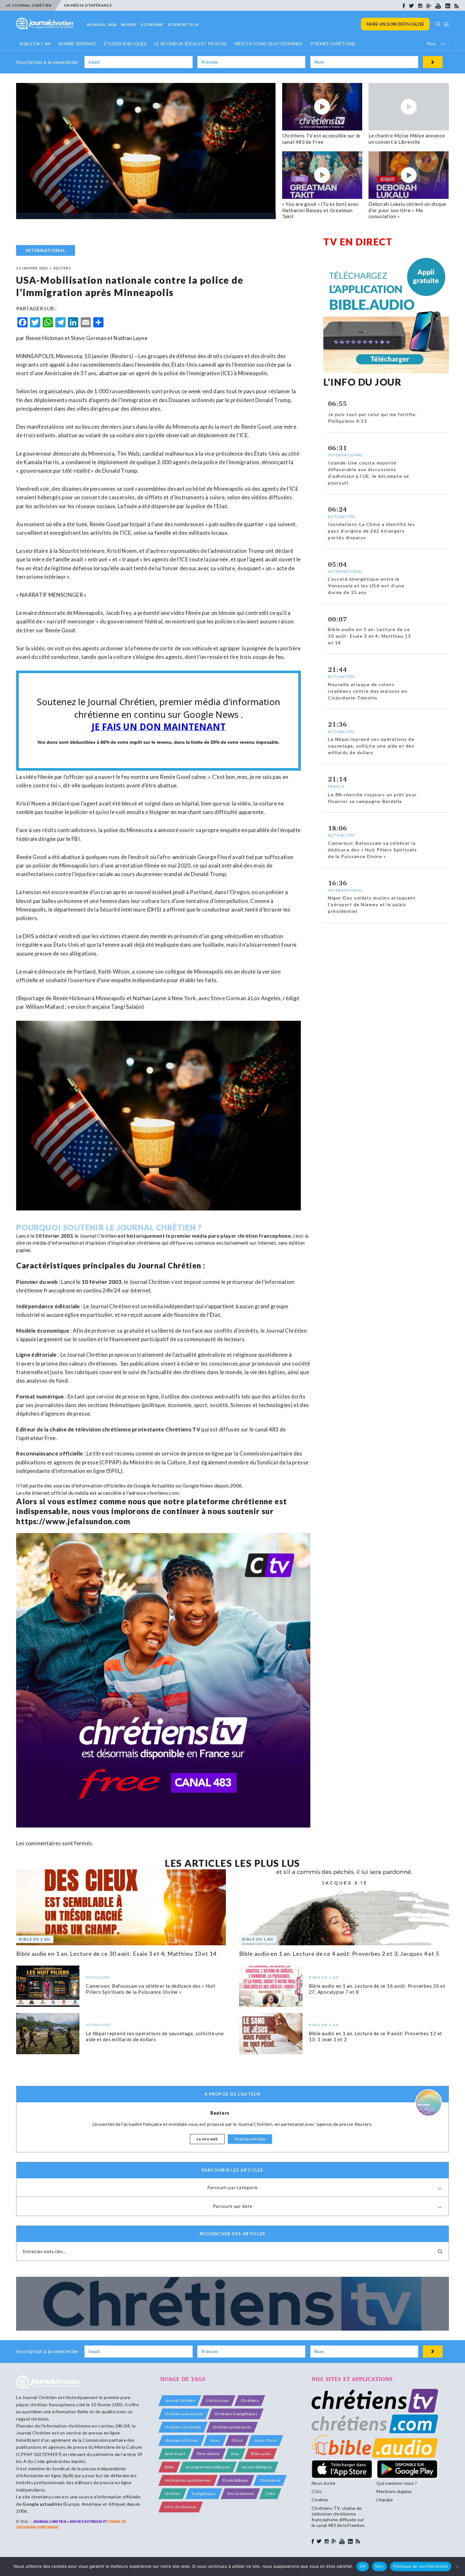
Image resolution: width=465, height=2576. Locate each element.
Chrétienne (270, 2480)
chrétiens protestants (232, 2427)
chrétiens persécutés (184, 2414)
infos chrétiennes (181, 2507)
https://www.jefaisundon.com (73, 1521)
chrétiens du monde (183, 2427)
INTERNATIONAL (45, 250)
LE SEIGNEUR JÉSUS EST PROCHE (191, 44)
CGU (317, 2491)
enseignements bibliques (208, 2467)
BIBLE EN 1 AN (35, 44)
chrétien (173, 2494)
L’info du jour (218, 2400)
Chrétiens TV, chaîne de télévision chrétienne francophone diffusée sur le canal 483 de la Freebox (338, 2517)
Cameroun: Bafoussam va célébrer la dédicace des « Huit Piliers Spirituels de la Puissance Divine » (151, 1989)
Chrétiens (250, 2400)
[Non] (457, 2567)
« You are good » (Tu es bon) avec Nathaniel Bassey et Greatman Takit (320, 210)
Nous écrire (324, 2483)
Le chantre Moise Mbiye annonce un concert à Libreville (407, 139)
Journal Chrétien (98, 1236)
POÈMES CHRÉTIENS (333, 44)
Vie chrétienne (240, 2494)
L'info (270, 2494)
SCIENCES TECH (183, 25)
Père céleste (208, 2454)
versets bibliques (257, 2467)
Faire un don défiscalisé (395, 24)
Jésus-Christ (265, 2440)
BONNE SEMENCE (77, 44)
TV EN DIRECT (358, 242)
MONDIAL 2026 (102, 25)
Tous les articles (250, 2139)
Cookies (320, 2500)
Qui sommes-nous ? (397, 2483)
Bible (169, 2467)
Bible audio (261, 2454)
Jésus (215, 2440)
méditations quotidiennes (188, 2480)
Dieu (235, 2454)
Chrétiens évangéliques (236, 2414)
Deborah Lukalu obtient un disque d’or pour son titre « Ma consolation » (407, 210)
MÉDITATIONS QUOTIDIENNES (269, 44)
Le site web (207, 2139)
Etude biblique (235, 2480)
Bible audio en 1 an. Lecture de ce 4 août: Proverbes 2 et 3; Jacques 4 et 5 (339, 1954)
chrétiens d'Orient (182, 2440)
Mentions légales (394, 2491)
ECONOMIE (152, 25)
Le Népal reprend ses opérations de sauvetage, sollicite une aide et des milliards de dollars (155, 2036)
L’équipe (385, 2500)
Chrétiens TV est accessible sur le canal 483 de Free (321, 139)
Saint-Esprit (175, 2454)
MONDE (129, 25)
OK (363, 2566)
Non (379, 2566)
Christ (237, 2440)
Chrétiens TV (183, 1429)
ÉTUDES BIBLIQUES (125, 44)
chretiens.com (163, 1493)
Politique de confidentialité (421, 2566)
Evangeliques (204, 2494)
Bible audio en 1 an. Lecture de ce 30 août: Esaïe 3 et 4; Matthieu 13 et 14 (116, 1954)
